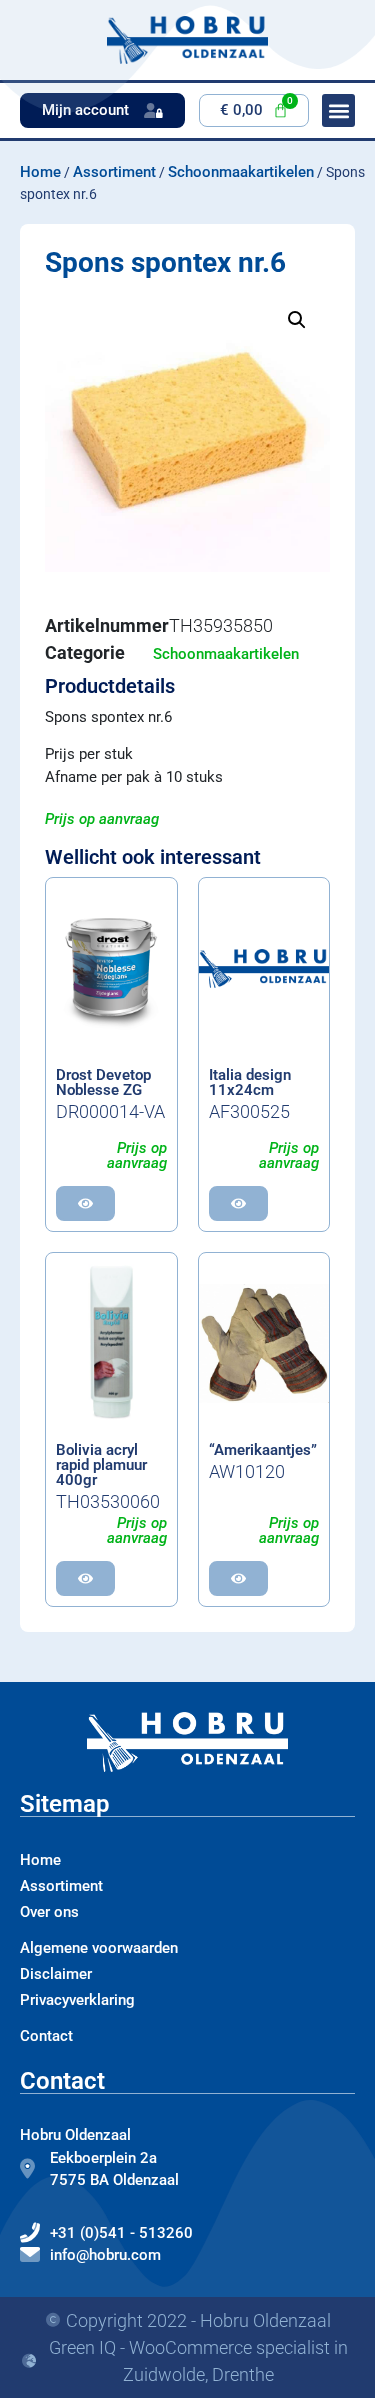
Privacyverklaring (77, 2000)
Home (40, 172)
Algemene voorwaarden (99, 1948)
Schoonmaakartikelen (241, 172)
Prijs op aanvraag (102, 819)
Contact (46, 2036)
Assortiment (114, 172)
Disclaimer (56, 1974)
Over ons (49, 1912)
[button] (297, 320)
